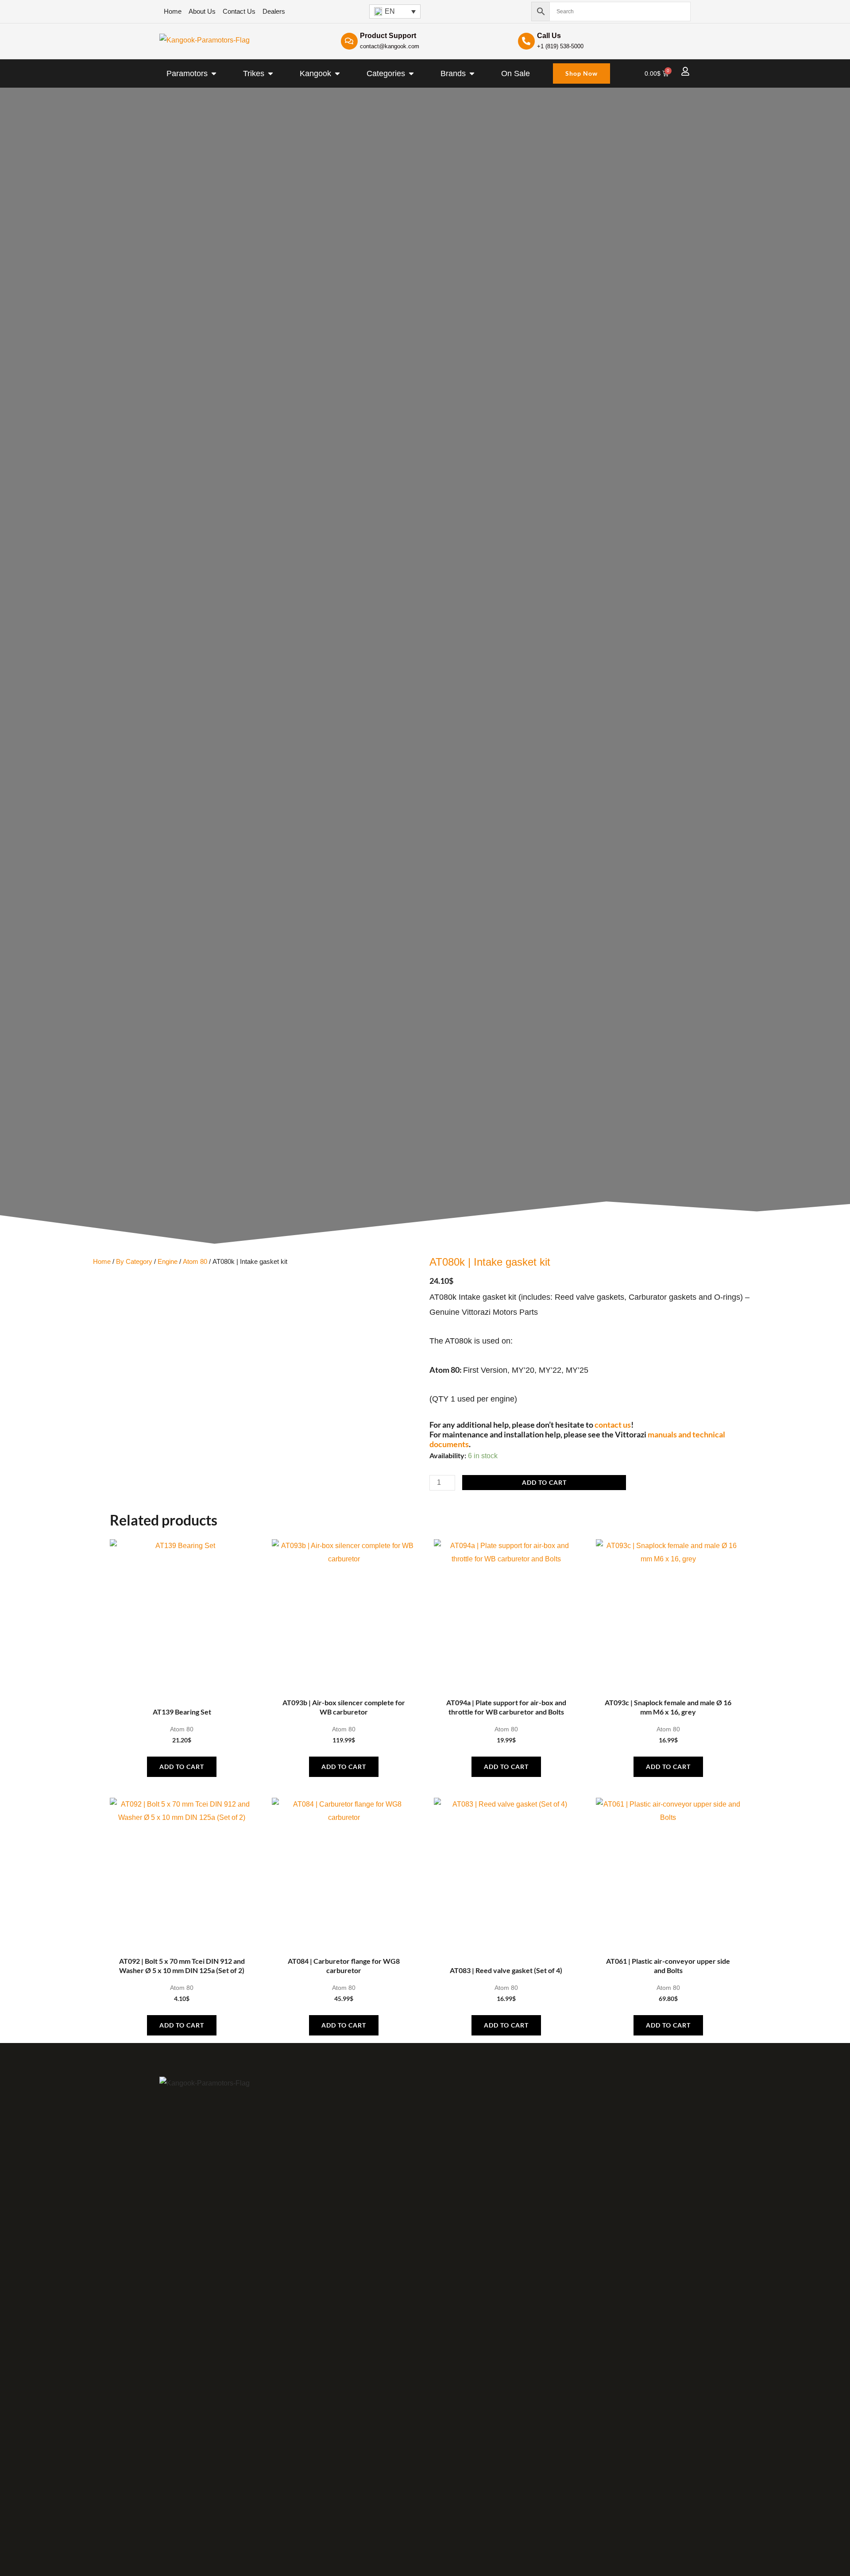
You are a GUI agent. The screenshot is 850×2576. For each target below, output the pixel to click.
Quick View (182, 1685)
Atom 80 (195, 1262)
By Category (134, 1262)
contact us (613, 1425)
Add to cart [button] (182, 1767)
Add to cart (544, 1482)
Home (102, 1262)
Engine (168, 1262)
